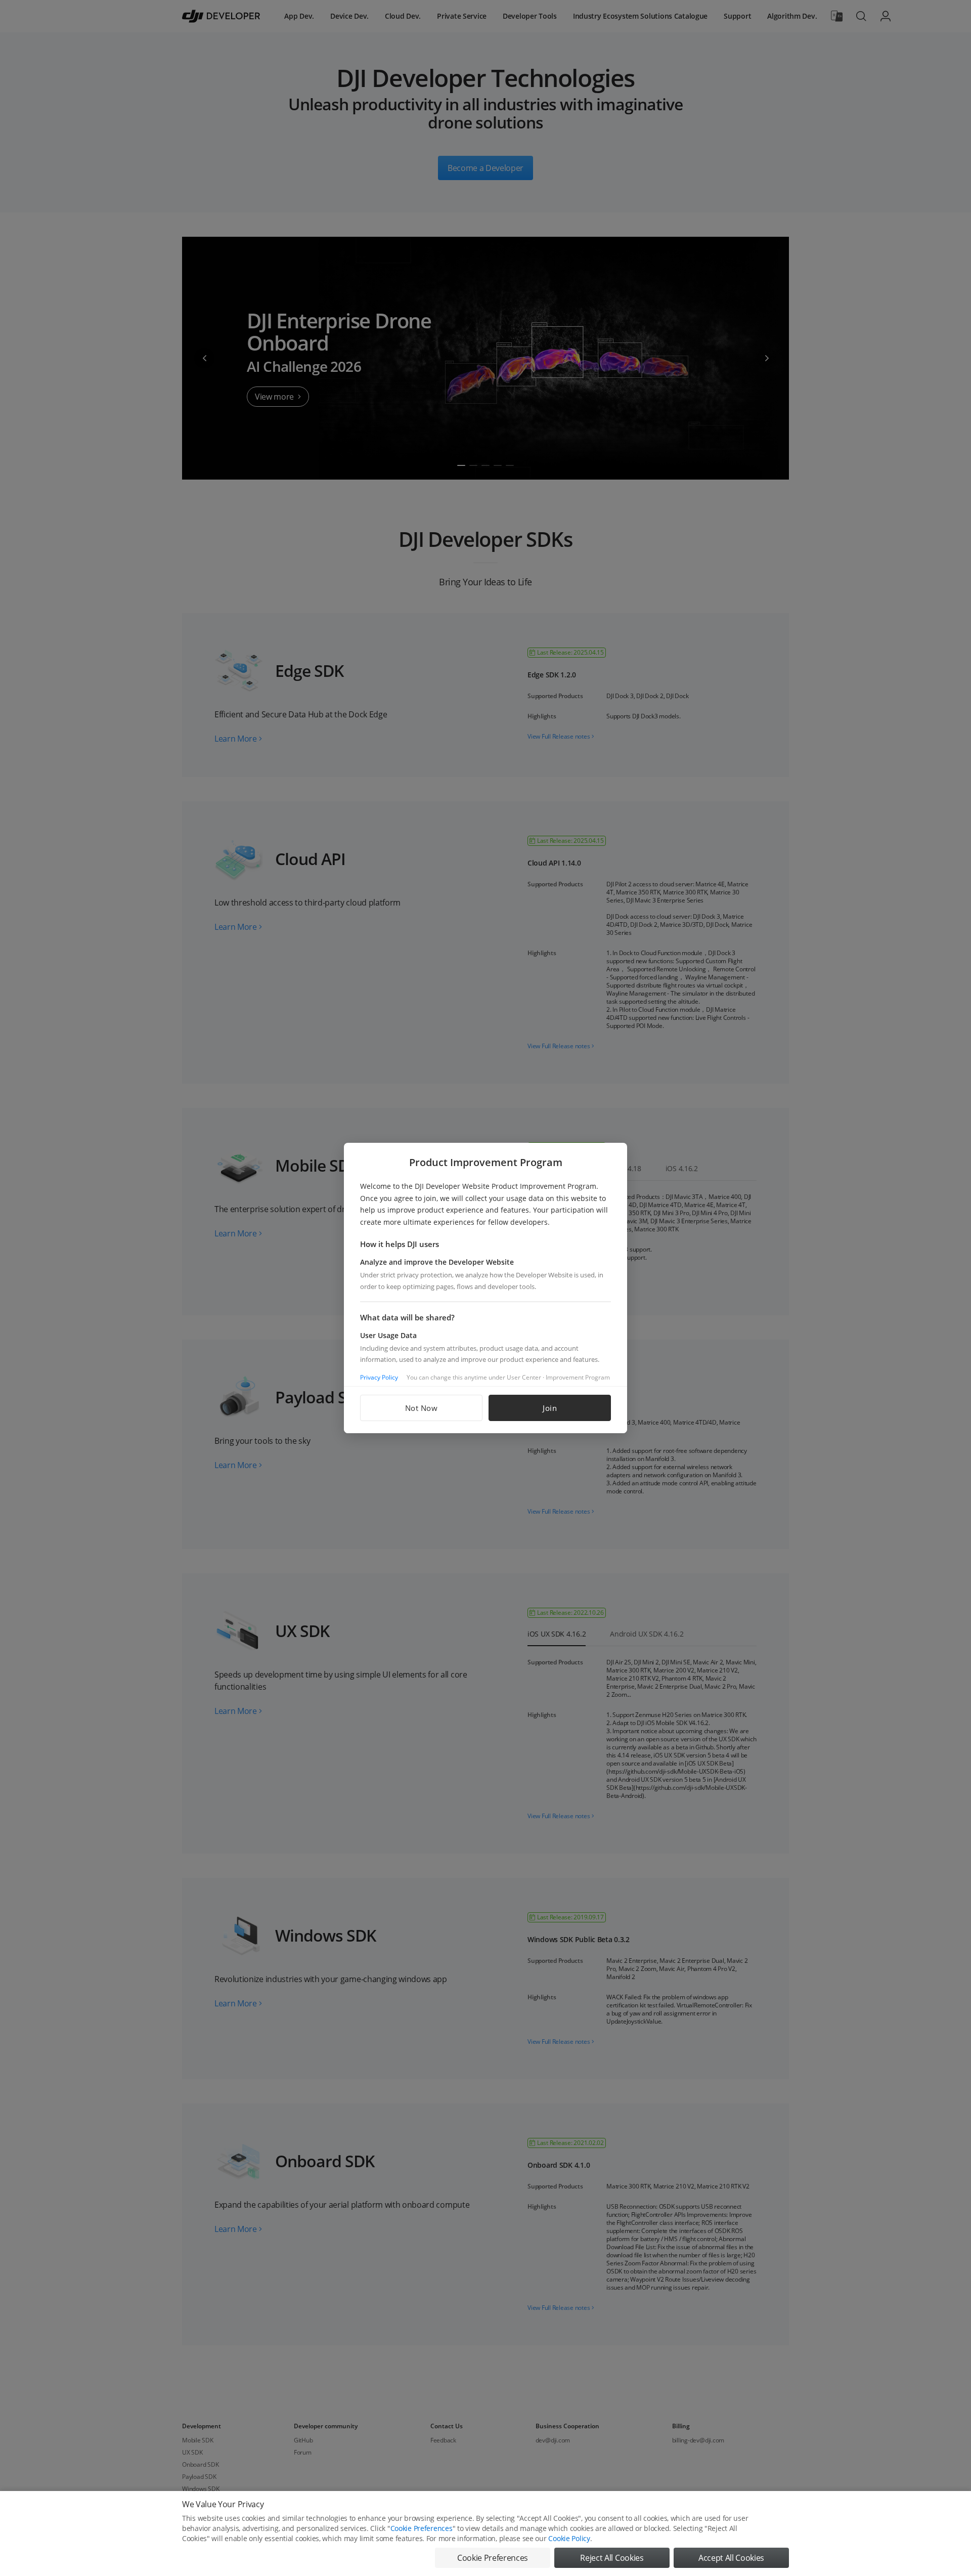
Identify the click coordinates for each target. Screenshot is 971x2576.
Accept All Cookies (731, 2558)
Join (550, 1408)
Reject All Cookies (612, 2558)
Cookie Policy (569, 2538)
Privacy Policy (379, 1377)
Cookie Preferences (422, 2528)
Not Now (422, 1408)
